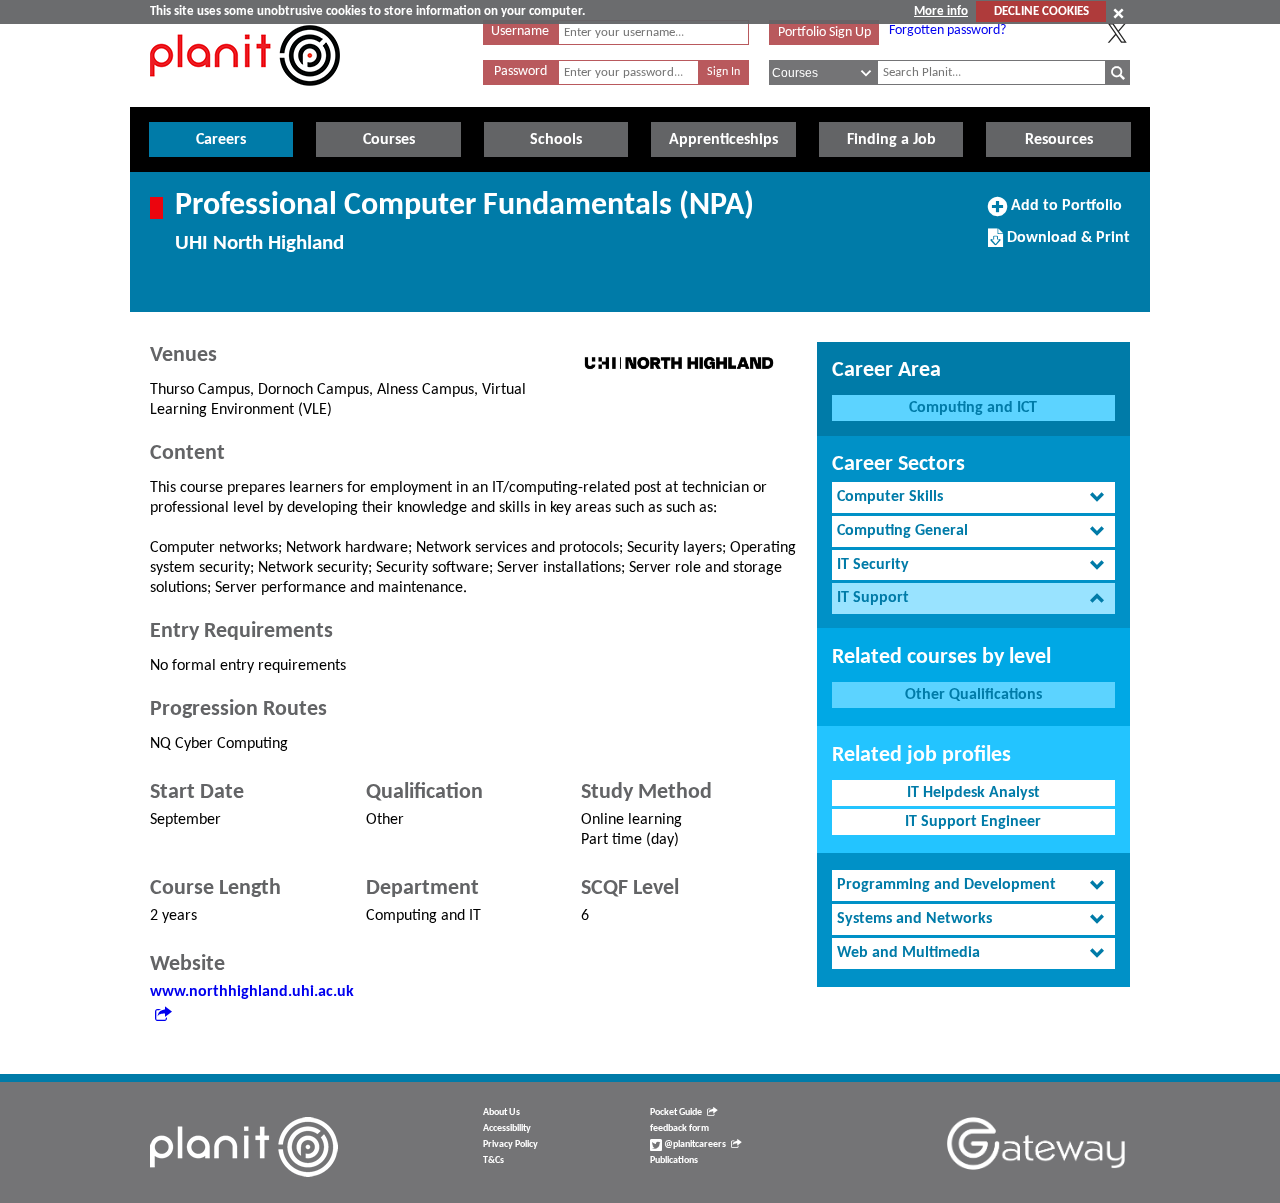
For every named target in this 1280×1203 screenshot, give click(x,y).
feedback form (679, 1128)
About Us (501, 1112)
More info (941, 11)
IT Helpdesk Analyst (973, 793)
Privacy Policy (510, 1144)
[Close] (1118, 13)
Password (520, 71)
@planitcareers (694, 1144)
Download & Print (1066, 245)
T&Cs (493, 1160)
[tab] (973, 497)
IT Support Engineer (973, 822)
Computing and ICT (973, 408)
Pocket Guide (676, 1112)
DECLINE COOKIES (1041, 11)
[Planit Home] (245, 97)
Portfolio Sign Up (824, 32)
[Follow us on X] (1117, 33)
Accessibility (507, 1128)
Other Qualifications (973, 695)
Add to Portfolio (1064, 213)
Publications (674, 1160)
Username (520, 31)
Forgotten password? (947, 30)
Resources (1059, 140)
